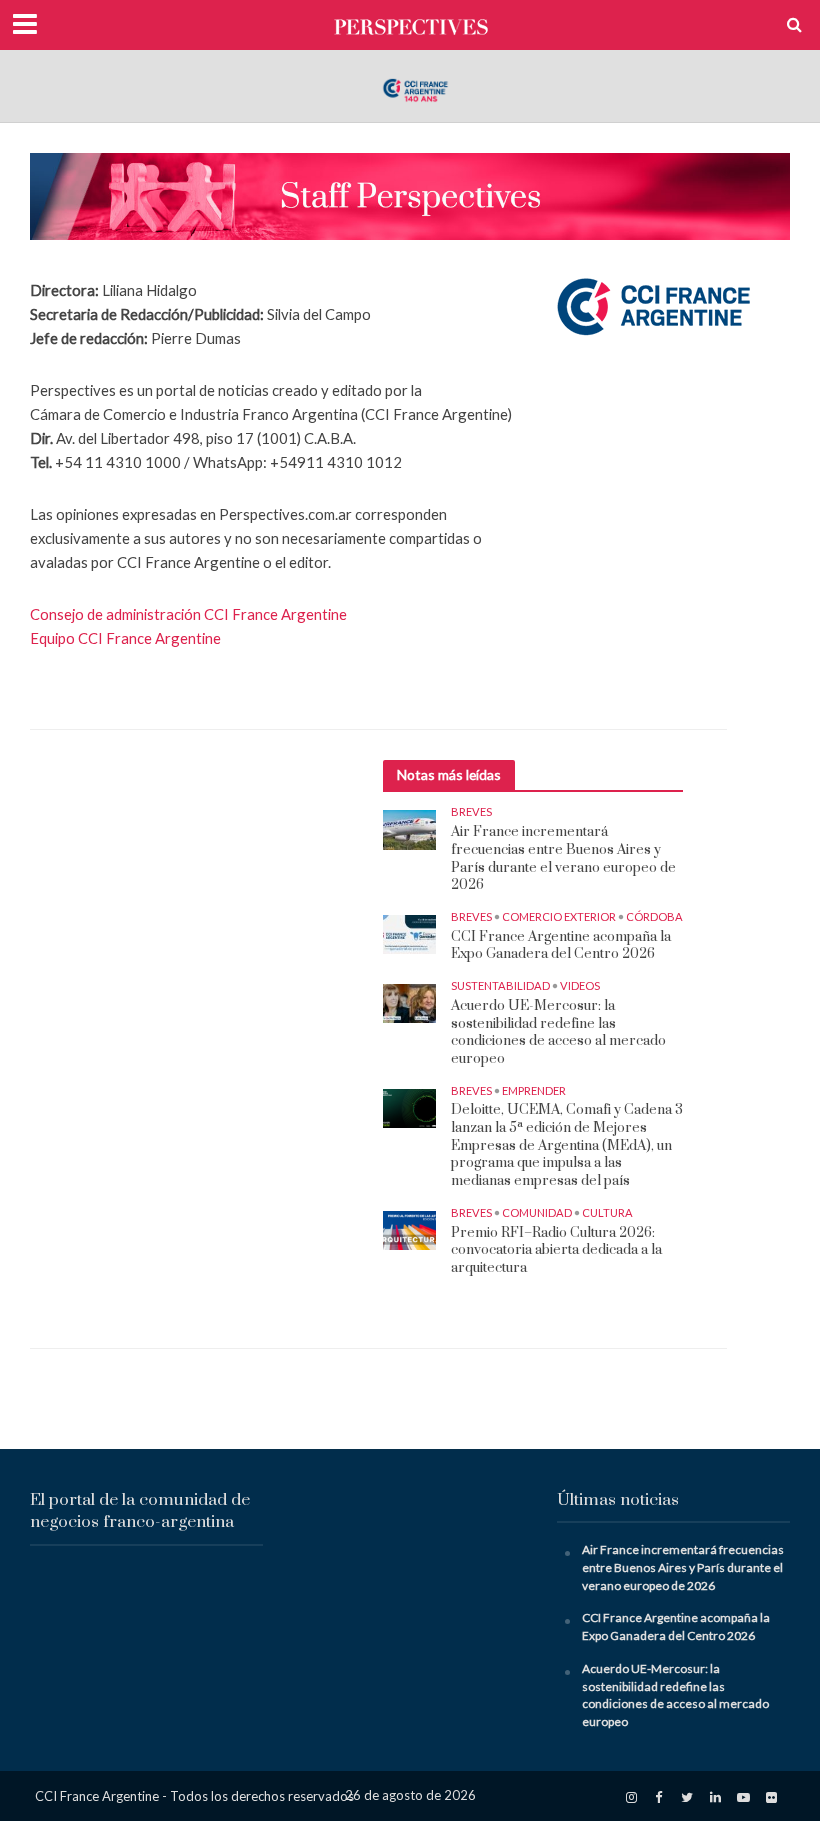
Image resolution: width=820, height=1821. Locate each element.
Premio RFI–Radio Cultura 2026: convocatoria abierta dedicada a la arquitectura (556, 1251)
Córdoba (654, 916)
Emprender (534, 1090)
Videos (580, 985)
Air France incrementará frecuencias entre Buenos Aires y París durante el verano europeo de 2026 (563, 859)
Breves (471, 811)
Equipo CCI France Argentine (125, 638)
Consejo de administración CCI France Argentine (188, 614)
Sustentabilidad (500, 985)
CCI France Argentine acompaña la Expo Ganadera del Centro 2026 (561, 946)
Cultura (607, 1212)
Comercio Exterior (559, 916)
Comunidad (537, 1212)
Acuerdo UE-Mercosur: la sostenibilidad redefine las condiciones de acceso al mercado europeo (558, 1033)
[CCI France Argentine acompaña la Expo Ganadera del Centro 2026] (409, 933)
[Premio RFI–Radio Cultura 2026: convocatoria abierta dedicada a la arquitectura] (409, 1228)
